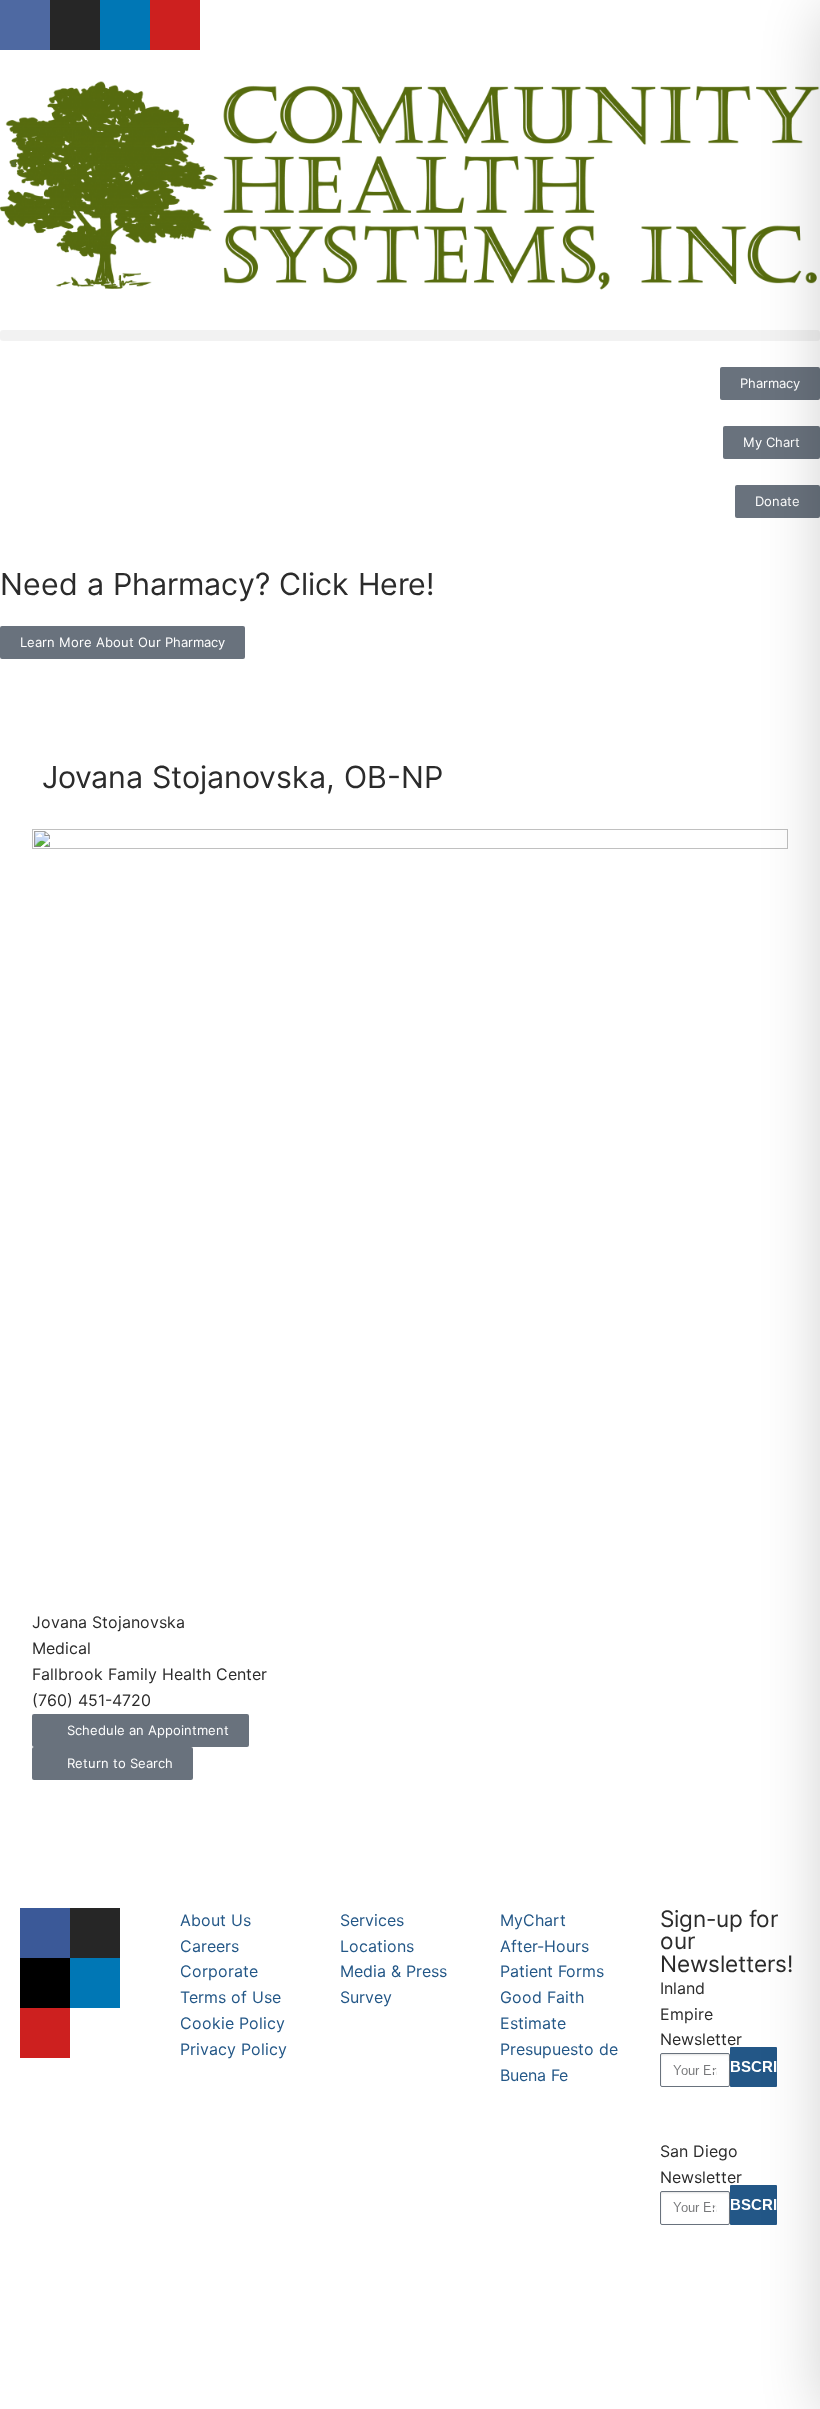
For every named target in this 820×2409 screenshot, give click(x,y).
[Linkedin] (125, 25)
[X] (45, 1983)
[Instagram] (75, 25)
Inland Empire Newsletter (701, 2014)
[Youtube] (175, 25)
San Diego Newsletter (701, 2164)
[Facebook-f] (25, 25)
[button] (410, 335)
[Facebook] (45, 1933)
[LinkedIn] (95, 1983)
